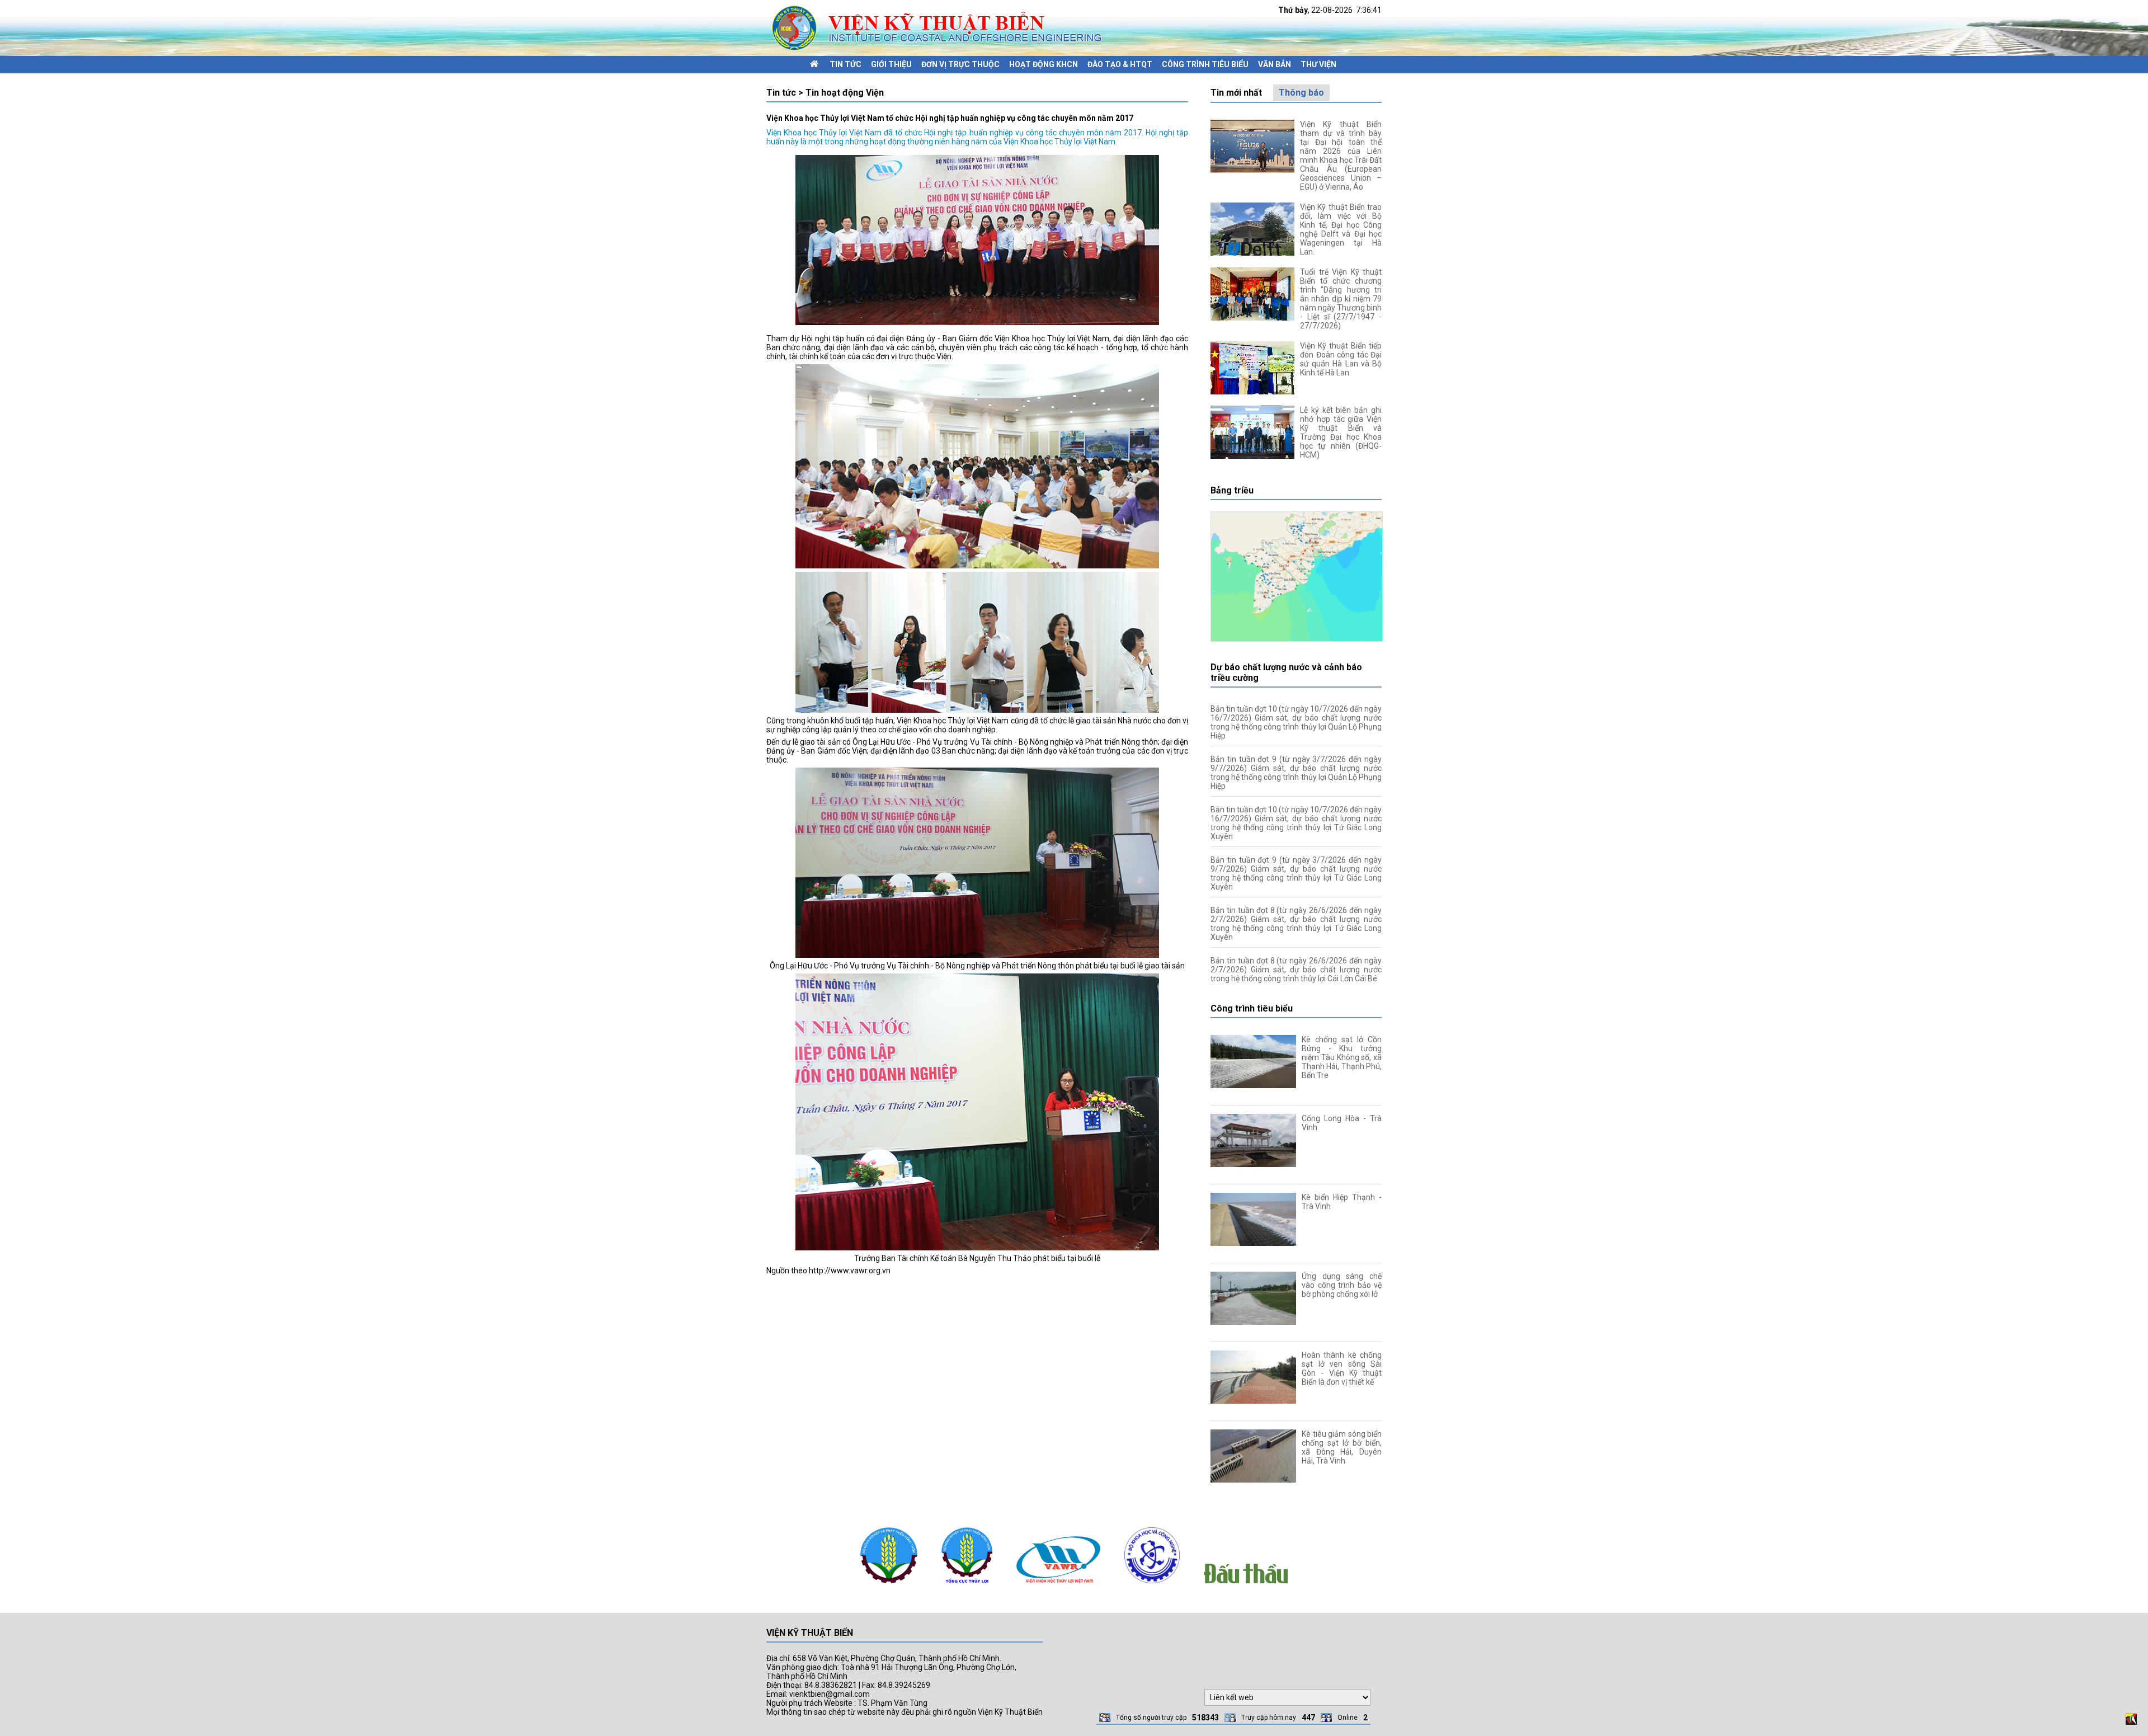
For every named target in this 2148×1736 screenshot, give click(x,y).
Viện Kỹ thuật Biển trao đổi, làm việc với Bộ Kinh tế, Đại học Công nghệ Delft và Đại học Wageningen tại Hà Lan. (1341, 229)
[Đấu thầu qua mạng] (1246, 1586)
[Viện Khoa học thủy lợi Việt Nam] (1058, 1586)
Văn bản (1275, 64)
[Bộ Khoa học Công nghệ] (1152, 1586)
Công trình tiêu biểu (1205, 64)
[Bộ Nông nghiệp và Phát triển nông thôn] (889, 1586)
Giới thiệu (891, 64)
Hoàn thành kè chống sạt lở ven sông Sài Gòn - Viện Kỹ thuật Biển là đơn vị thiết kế (1342, 1368)
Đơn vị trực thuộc (960, 64)
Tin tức (845, 64)
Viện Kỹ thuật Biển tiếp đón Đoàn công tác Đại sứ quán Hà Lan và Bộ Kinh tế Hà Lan (1341, 359)
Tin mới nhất (1236, 93)
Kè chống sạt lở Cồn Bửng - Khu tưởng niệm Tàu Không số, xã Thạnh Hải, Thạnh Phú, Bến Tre (1342, 1057)
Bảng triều (1232, 490)
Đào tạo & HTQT (1120, 64)
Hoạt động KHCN (1044, 64)
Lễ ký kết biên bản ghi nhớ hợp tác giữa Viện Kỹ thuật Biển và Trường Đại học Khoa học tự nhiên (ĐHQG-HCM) (1341, 432)
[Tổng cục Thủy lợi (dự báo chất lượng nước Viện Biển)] (967, 1586)
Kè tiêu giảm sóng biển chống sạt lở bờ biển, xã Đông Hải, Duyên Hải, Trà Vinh (1342, 1447)
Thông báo (1301, 93)
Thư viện (1318, 64)
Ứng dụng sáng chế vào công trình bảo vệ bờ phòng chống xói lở (1342, 1285)
